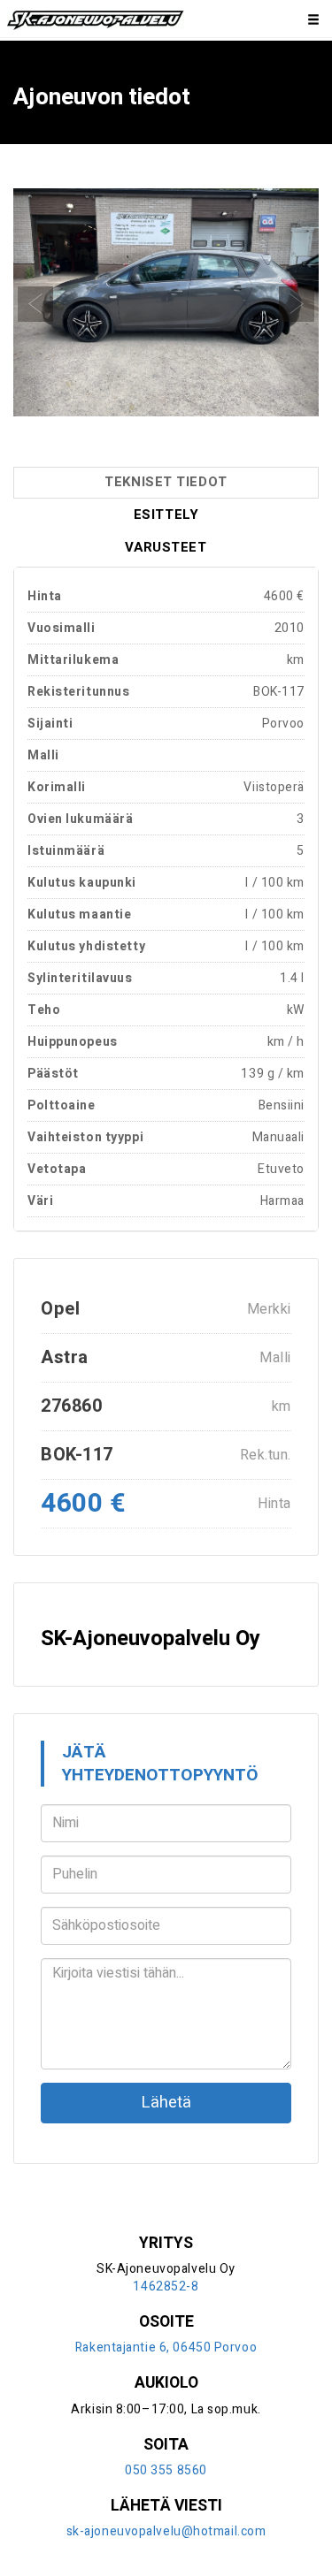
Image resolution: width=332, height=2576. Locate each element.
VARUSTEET (166, 547)
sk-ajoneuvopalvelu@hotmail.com (166, 2531)
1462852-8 (166, 2286)
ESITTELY (166, 514)
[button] (36, 303)
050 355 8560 (166, 2470)
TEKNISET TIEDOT (166, 482)
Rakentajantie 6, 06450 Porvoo (166, 2347)
